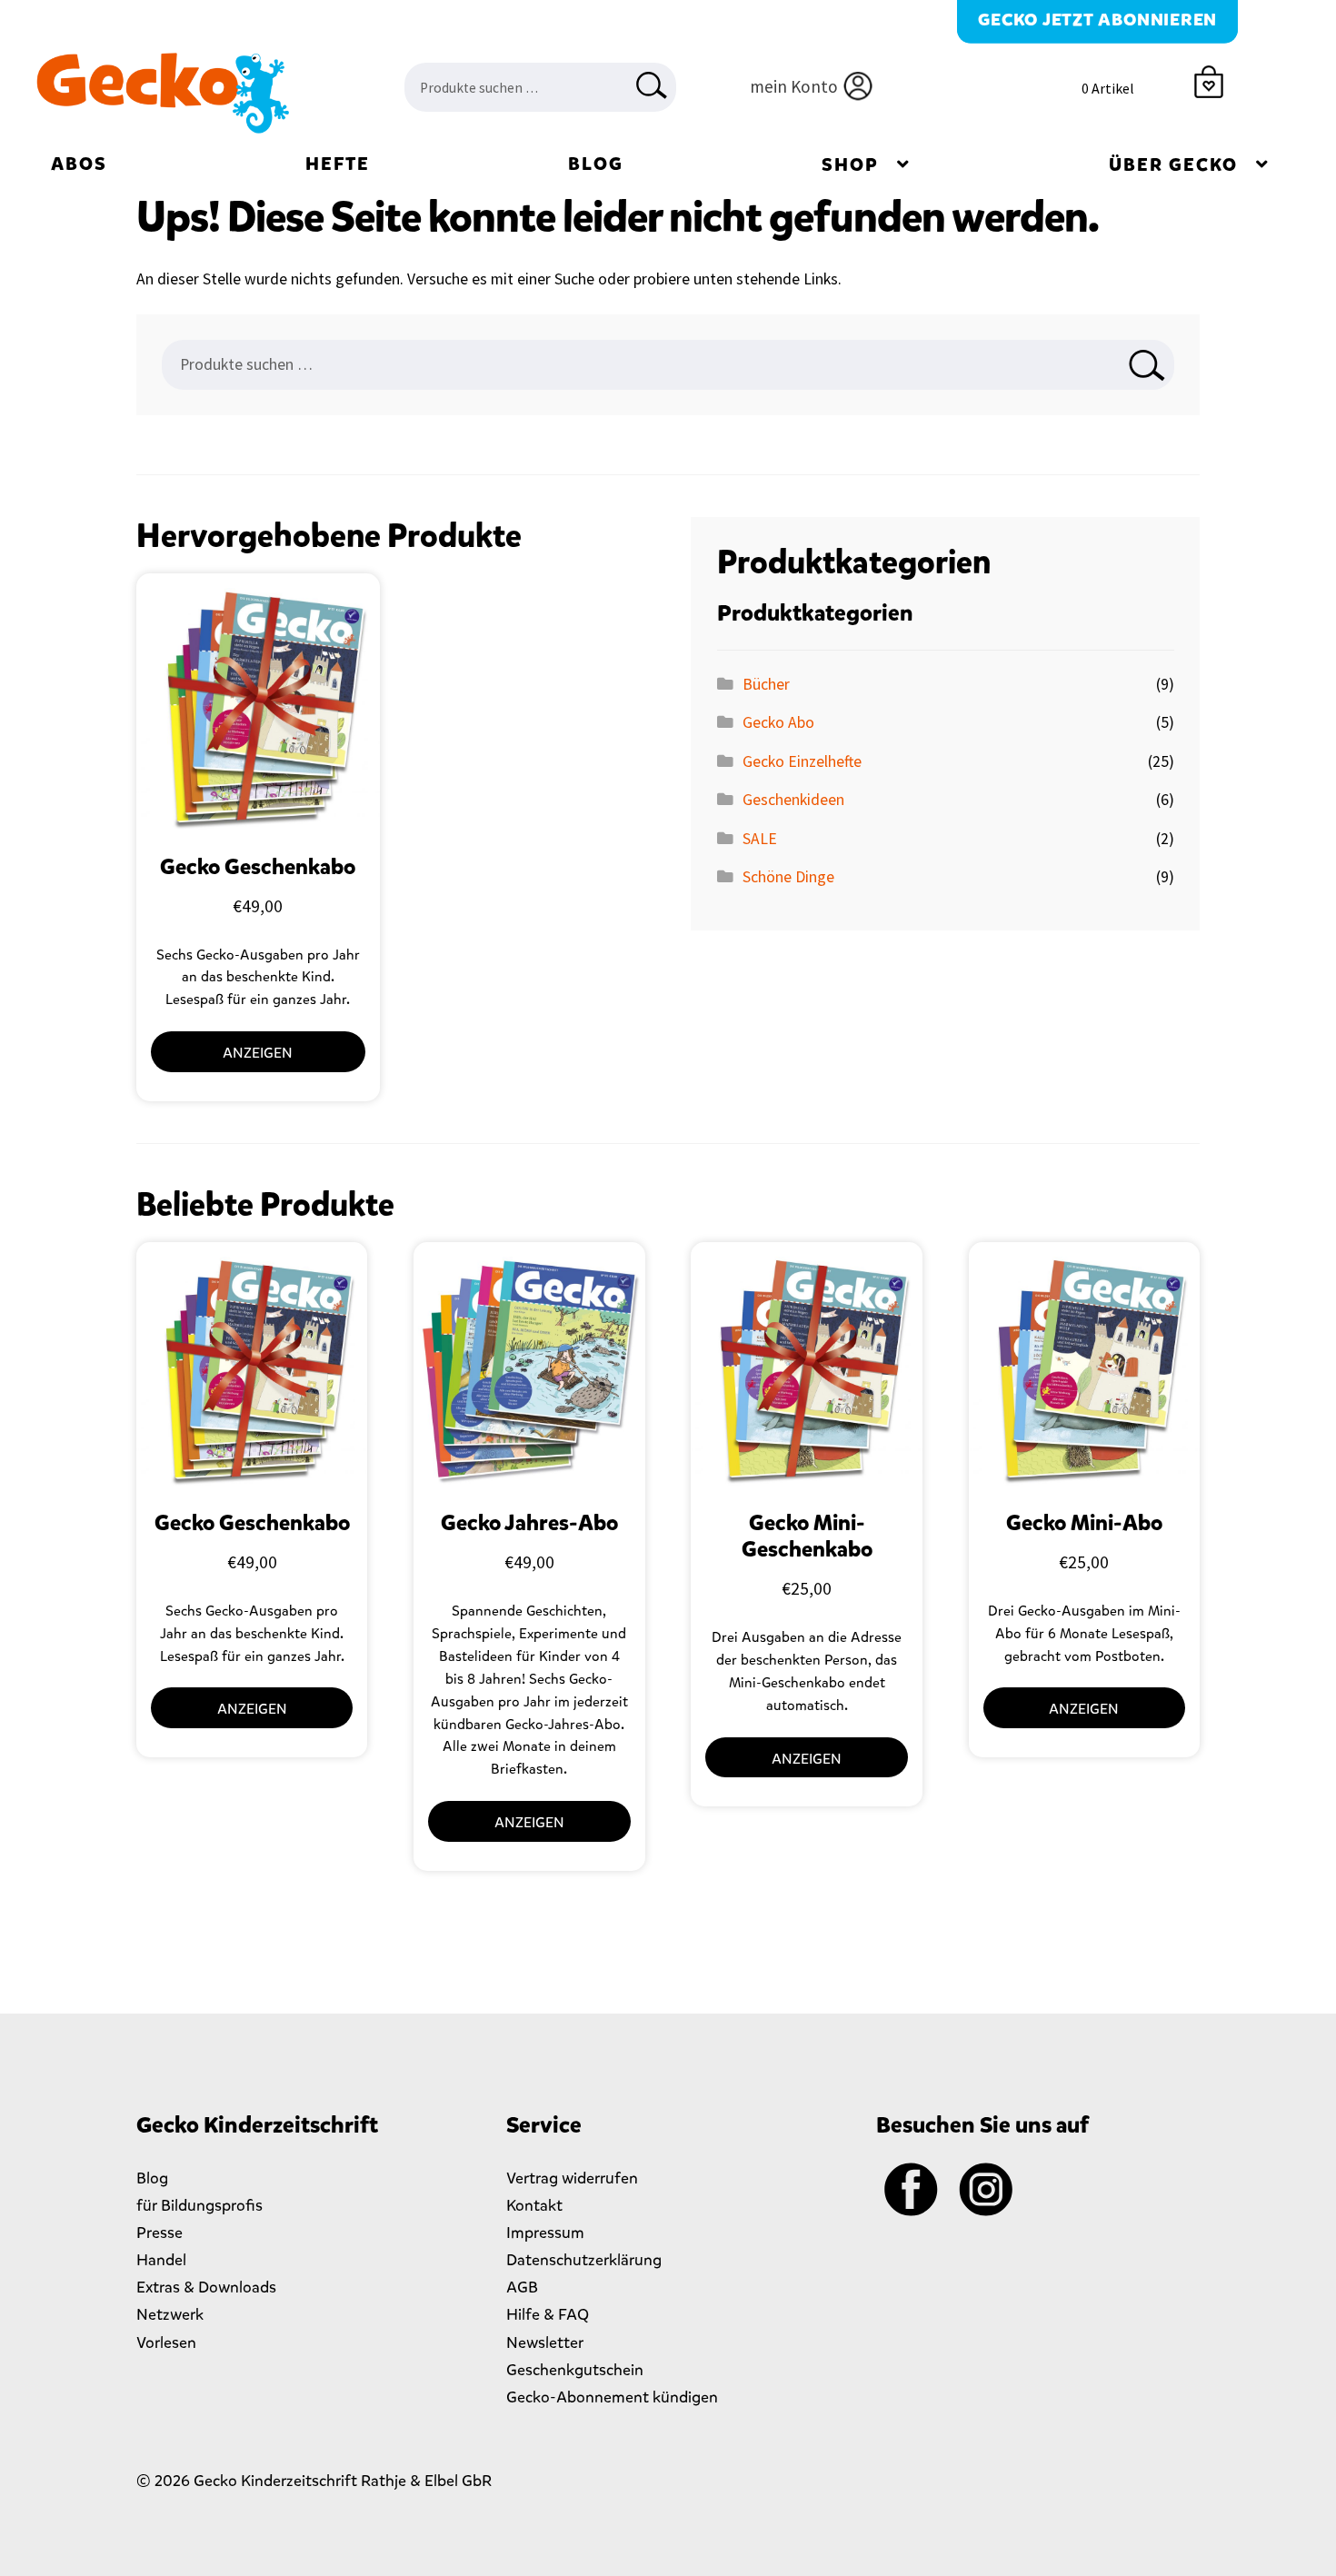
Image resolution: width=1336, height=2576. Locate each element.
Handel (161, 2260)
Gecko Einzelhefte (802, 761)
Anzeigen (258, 1053)
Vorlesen (166, 2342)
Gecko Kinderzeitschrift (162, 94)
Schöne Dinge (788, 877)
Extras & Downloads (206, 2287)
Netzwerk (170, 2314)
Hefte (338, 164)
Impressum (545, 2233)
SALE (760, 839)
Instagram (986, 2190)
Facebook (912, 2190)
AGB (522, 2287)
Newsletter (545, 2342)
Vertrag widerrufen (572, 2178)
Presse (160, 2233)
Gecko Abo (778, 722)
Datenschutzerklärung (584, 2260)
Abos (79, 164)
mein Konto (794, 86)
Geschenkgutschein (575, 2370)
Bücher (766, 684)
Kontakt (534, 2205)
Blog (596, 164)
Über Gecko (1173, 165)
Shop (850, 165)
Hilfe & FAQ (548, 2314)
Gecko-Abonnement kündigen (612, 2397)
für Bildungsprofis (199, 2205)
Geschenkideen (793, 800)
